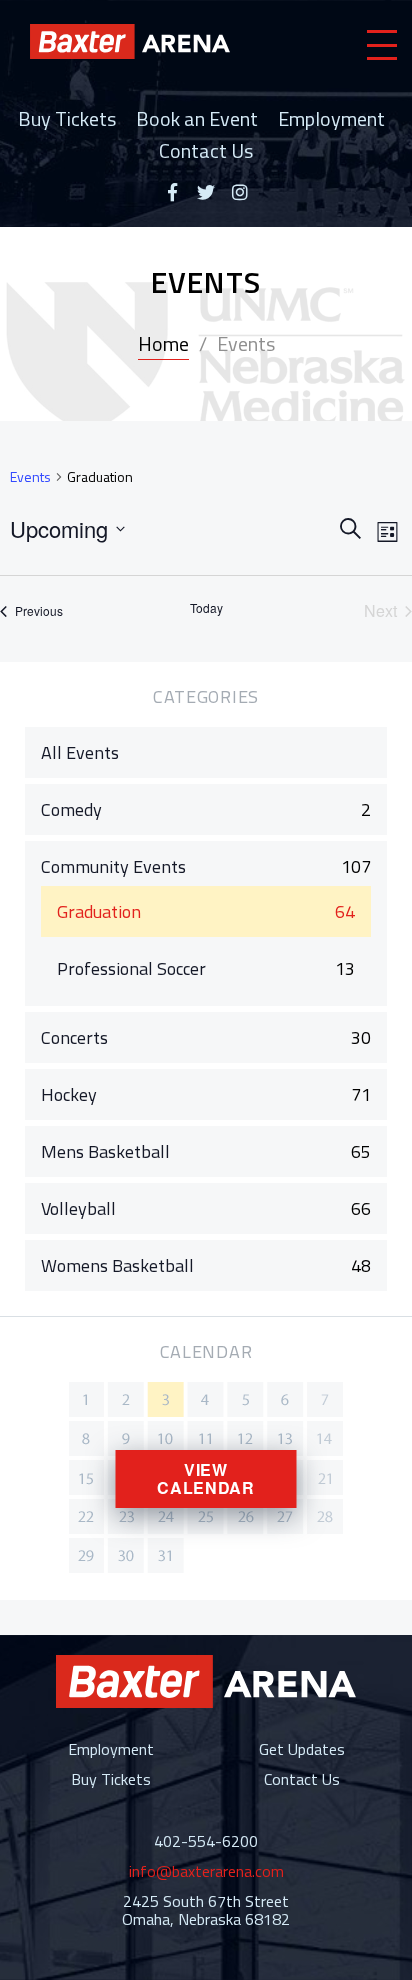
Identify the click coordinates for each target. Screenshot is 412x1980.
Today (206, 608)
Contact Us (206, 151)
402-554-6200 (206, 1841)
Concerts (74, 1037)
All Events (80, 752)
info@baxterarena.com (206, 1871)
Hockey (69, 1094)
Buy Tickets (67, 119)
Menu (382, 45)
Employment (331, 119)
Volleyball (78, 1208)
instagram (240, 192)
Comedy (71, 809)
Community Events (113, 866)
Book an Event (197, 119)
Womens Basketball (117, 1265)
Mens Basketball (105, 1151)
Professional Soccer (131, 968)
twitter (206, 192)
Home (163, 343)
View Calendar (205, 1478)
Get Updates (302, 1749)
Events (30, 477)
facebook (172, 192)
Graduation (99, 911)
